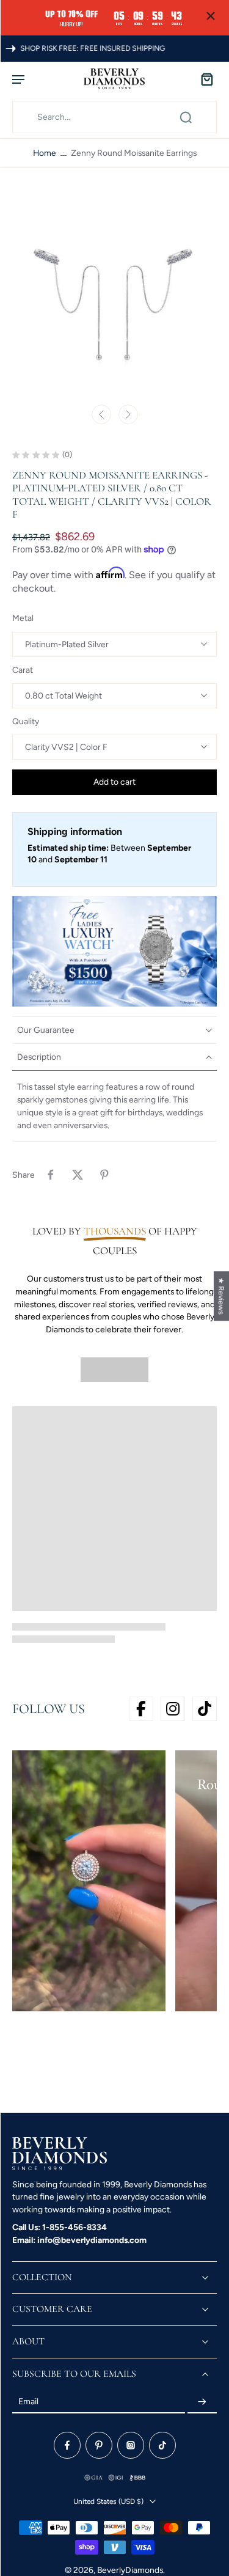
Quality (26, 721)
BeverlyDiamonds (130, 2570)
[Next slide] (128, 414)
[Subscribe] (202, 2402)
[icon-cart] (203, 79)
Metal (23, 618)
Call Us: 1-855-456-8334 (60, 2227)
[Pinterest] (99, 2445)
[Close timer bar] (211, 16)
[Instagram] (131, 2445)
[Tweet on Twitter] (78, 1175)
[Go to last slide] (101, 414)
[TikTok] (162, 2445)
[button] (114, 782)
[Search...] (186, 117)
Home (45, 153)
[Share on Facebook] (51, 1175)
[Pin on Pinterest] (104, 1175)
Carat (23, 670)
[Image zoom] (114, 295)
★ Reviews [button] (221, 1296)
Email (28, 2402)
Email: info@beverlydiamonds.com (79, 2240)
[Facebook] (67, 2445)
